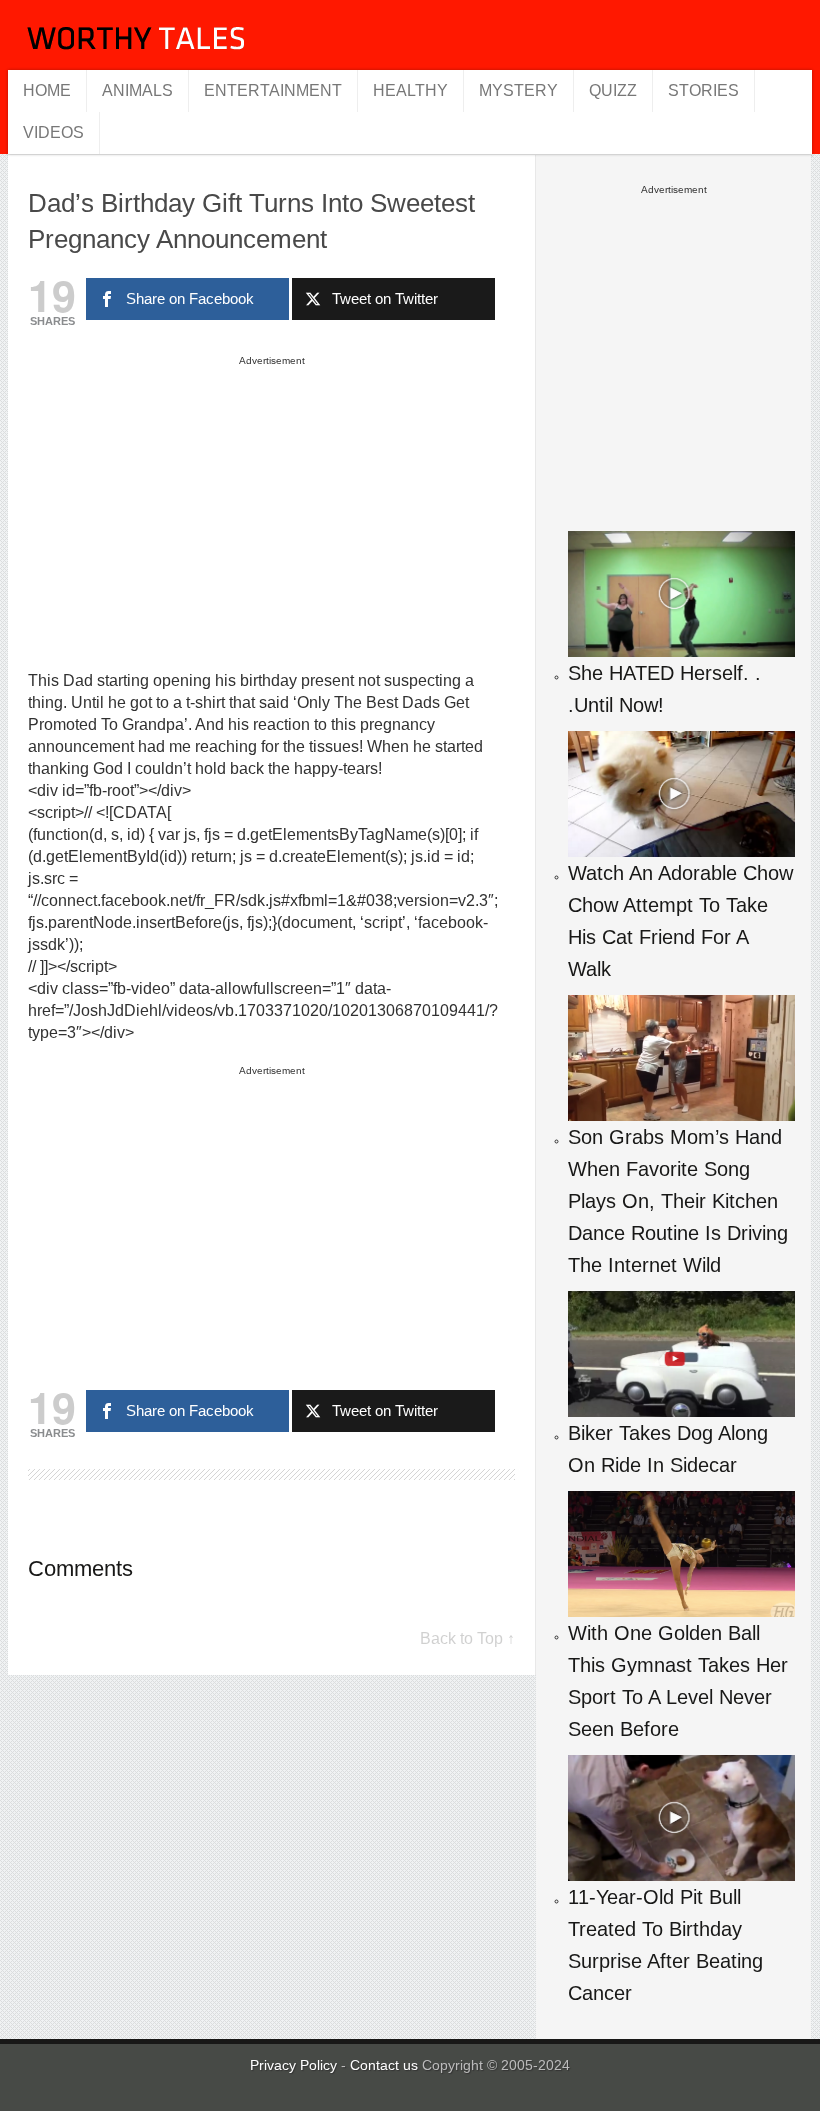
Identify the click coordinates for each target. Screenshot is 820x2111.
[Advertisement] (272, 512)
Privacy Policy (293, 2065)
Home (47, 90)
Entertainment (273, 90)
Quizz (613, 90)
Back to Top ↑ (467, 1638)
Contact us (386, 2065)
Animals (137, 90)
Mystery (518, 90)
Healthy (410, 90)
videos (53, 132)
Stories (703, 90)
